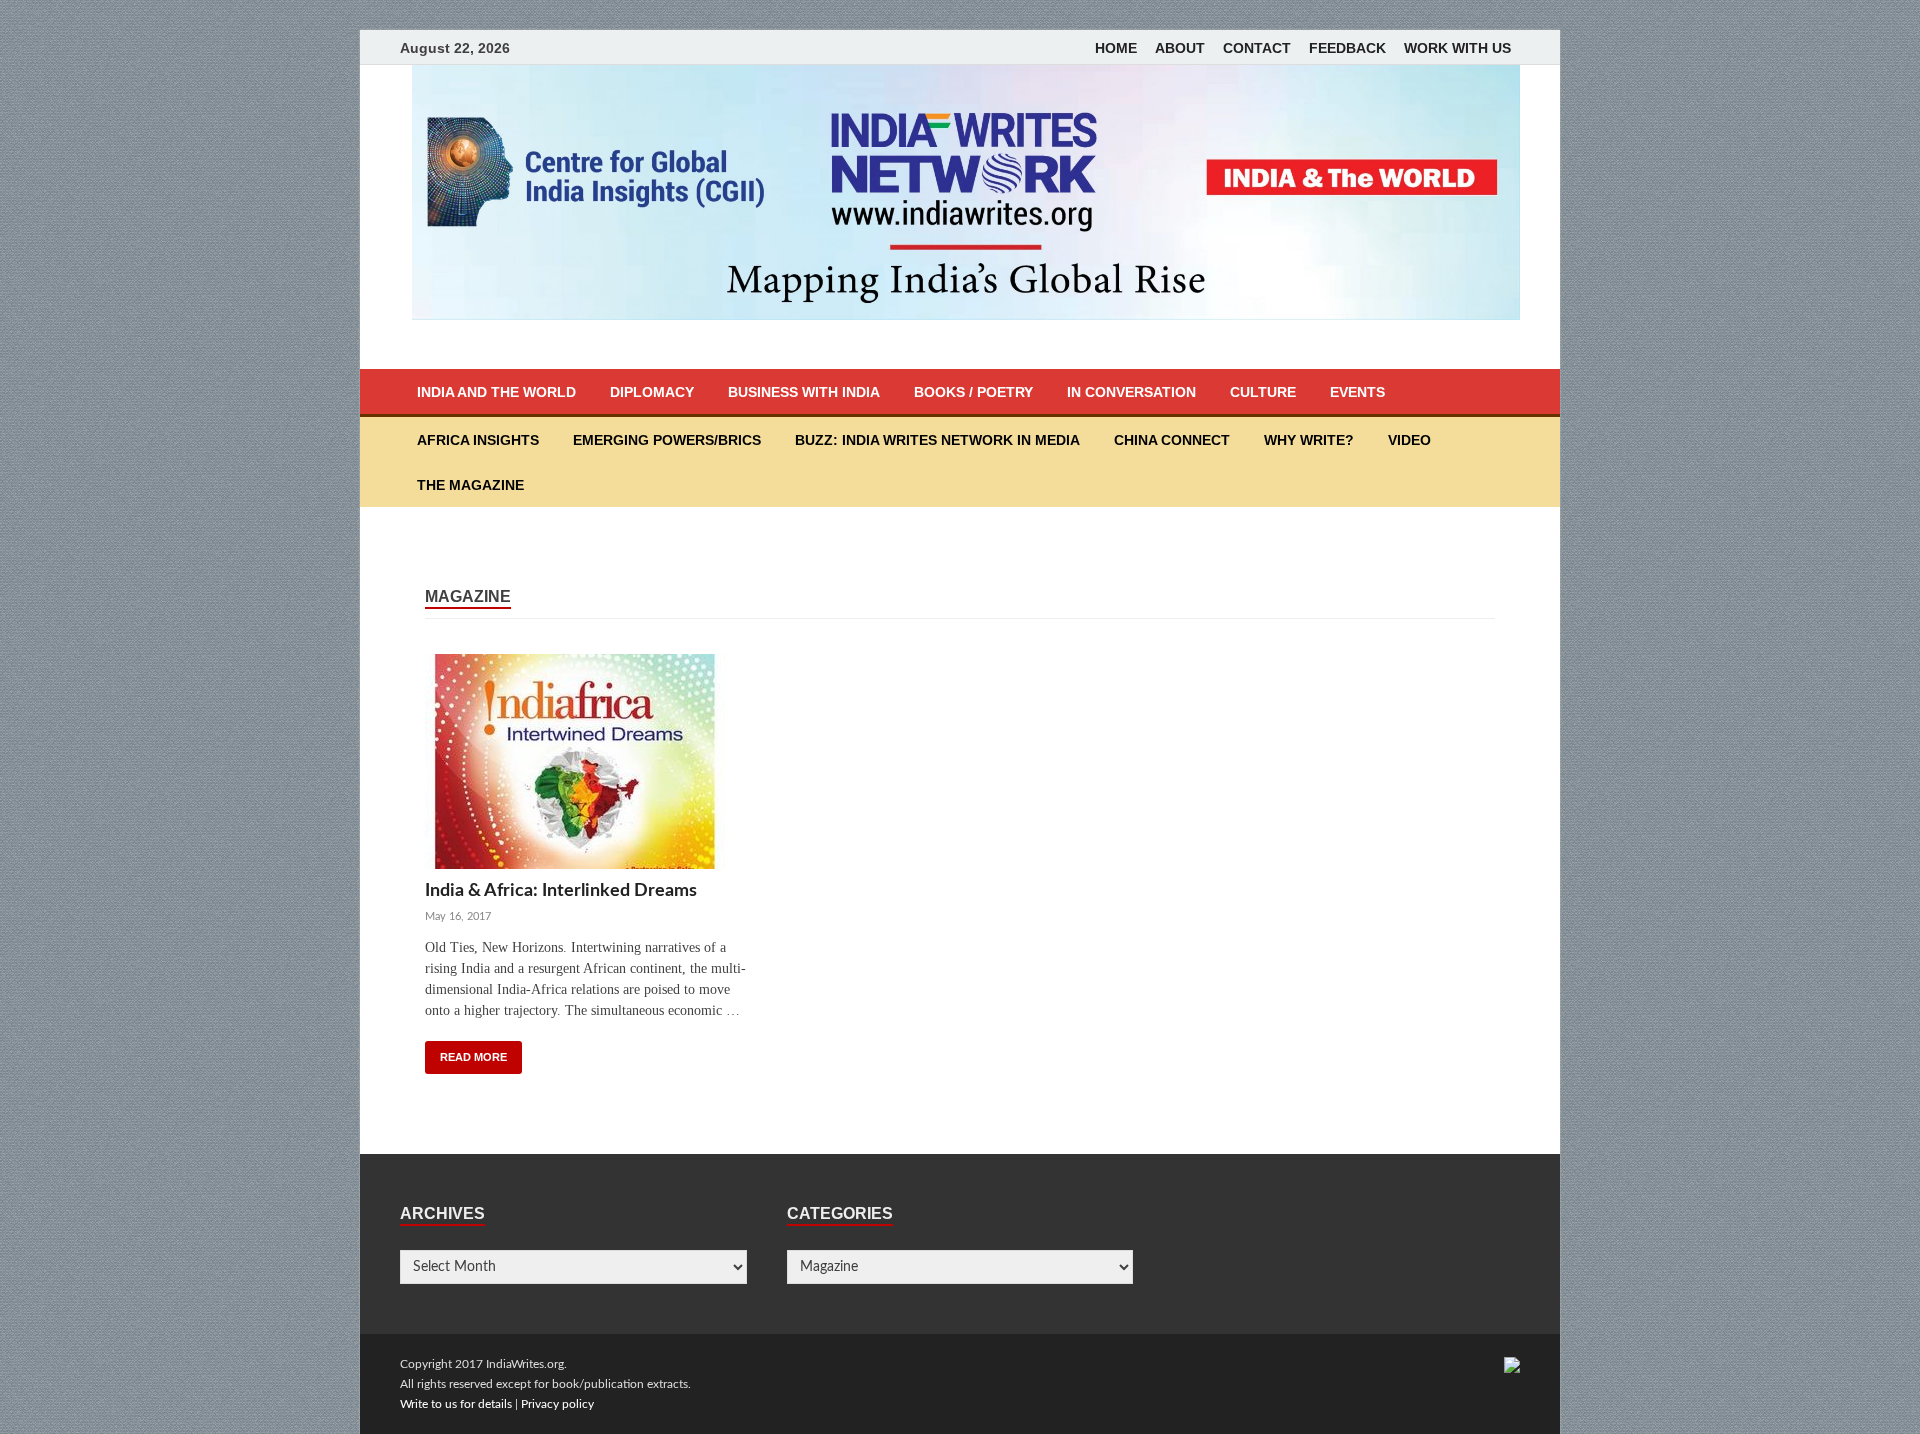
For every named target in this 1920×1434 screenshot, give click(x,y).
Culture (1263, 392)
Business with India (804, 392)
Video (1409, 440)
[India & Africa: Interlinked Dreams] (590, 766)
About (1180, 48)
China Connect (1172, 440)
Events (1357, 392)
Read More (473, 1057)
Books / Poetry (973, 392)
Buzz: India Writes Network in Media (937, 440)
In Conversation (1131, 392)
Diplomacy (652, 392)
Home (1116, 48)
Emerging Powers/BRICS (667, 440)
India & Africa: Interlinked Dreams (561, 890)
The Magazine (470, 485)
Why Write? (1309, 440)
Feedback (1347, 48)
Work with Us (1457, 48)
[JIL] (1512, 1364)
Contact (1257, 48)
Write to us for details (456, 1404)
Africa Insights (478, 440)
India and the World (496, 392)
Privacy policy (557, 1404)
